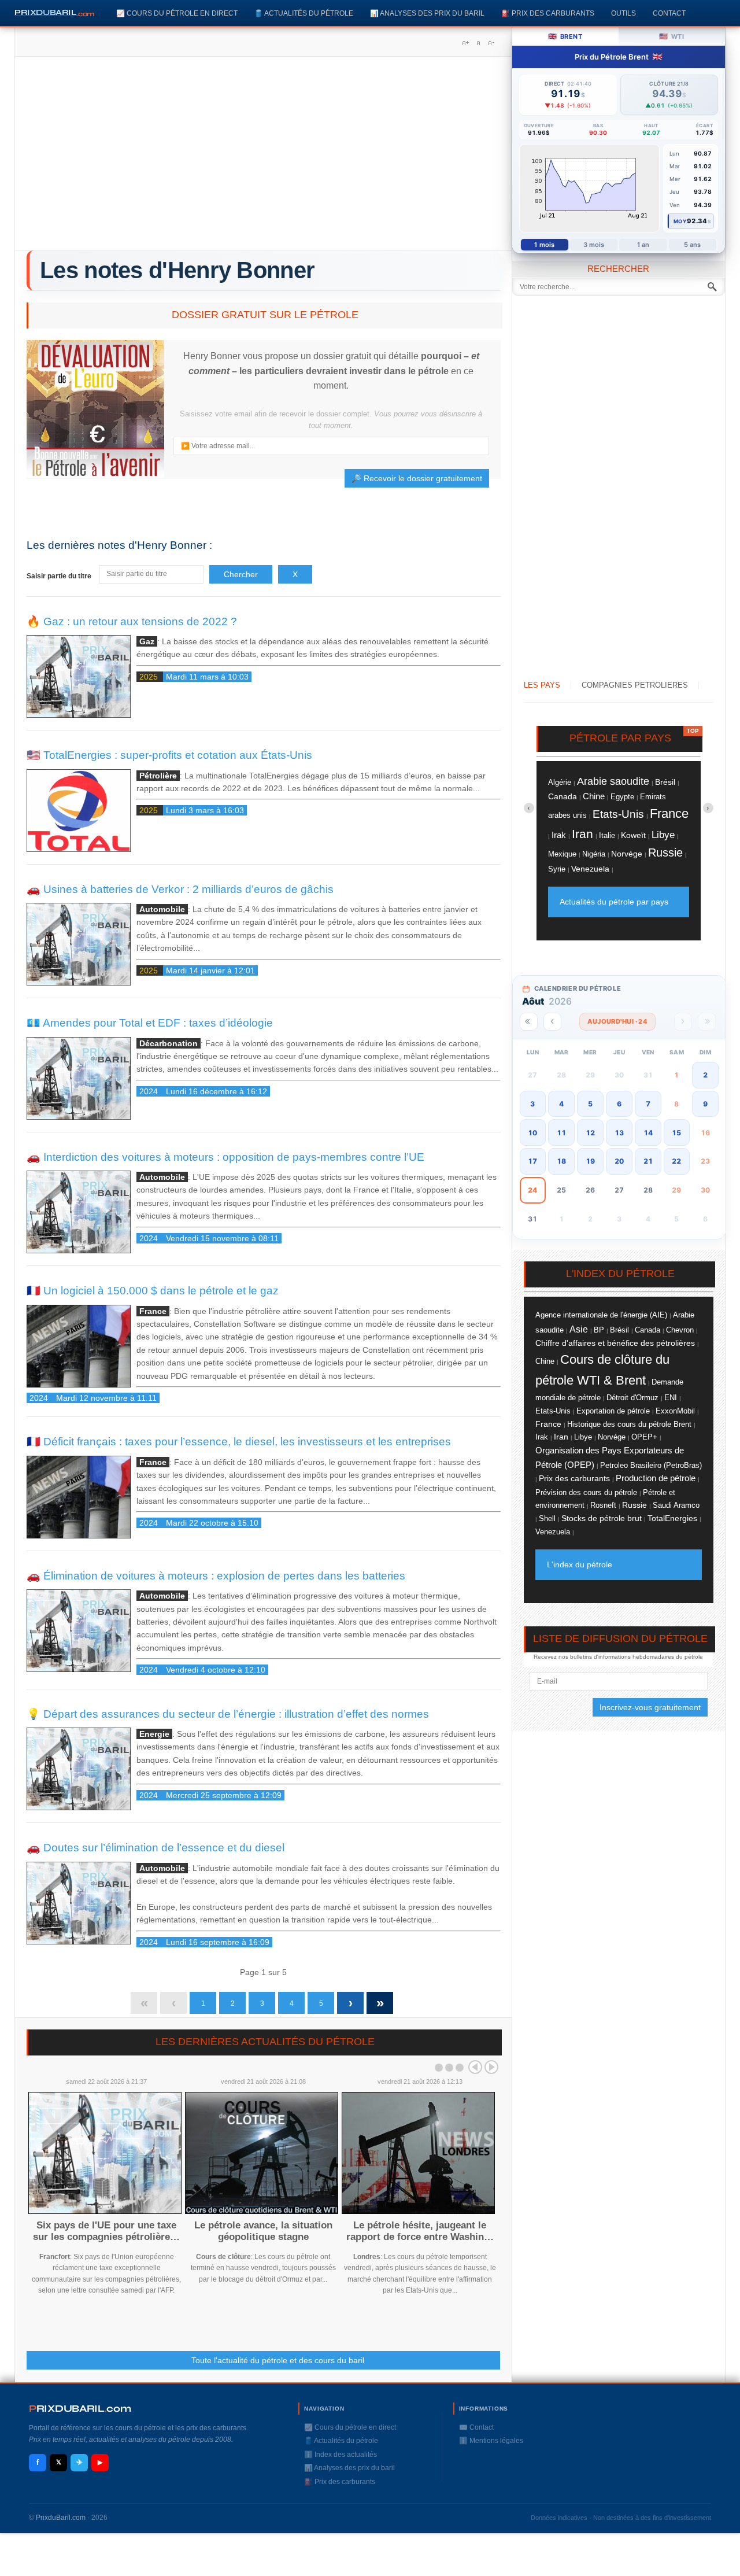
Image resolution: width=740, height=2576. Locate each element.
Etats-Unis (618, 814)
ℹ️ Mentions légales (491, 2441)
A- (491, 43)
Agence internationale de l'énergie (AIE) (601, 1315)
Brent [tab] (565, 36)
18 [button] (561, 1161)
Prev (475, 2067)
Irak (559, 835)
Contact (669, 13)
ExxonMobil (675, 1411)
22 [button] (676, 1161)
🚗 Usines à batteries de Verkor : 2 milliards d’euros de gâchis (180, 889)
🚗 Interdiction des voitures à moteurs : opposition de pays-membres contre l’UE (225, 1157)
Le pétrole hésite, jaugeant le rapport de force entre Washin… (420, 2231)
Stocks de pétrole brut (602, 1518)
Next (491, 2067)
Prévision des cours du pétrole (586, 1492)
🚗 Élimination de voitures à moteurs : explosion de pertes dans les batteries (216, 1576)
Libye (663, 835)
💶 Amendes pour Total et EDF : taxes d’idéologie (150, 1023)
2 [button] (705, 1075)
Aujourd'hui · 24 (617, 1021)
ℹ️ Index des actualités (341, 2455)
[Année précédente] (529, 1022)
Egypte (622, 797)
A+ (465, 43)
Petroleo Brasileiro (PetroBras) (651, 1466)
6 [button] (619, 1104)
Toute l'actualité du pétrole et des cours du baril (278, 2360)
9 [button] (705, 1104)
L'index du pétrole (580, 1564)
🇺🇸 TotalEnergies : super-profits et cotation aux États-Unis (169, 755)
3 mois (594, 245)
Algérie (560, 782)
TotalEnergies (672, 1518)
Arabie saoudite (613, 781)
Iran (582, 834)
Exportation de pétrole (613, 1411)
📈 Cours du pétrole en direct (177, 13)
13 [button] (619, 1133)
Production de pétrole (656, 1478)
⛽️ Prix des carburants (548, 13)
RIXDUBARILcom (80, 2409)
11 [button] (561, 1133)
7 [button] (648, 1104)
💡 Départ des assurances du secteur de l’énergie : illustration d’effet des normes (228, 1714)
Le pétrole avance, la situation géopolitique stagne (263, 2231)
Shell (547, 1518)
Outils (624, 13)
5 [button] (590, 1104)
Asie (579, 1329)
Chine (594, 796)
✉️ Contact (476, 2427)
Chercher (241, 574)
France (669, 813)
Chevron (680, 1330)
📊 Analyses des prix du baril (427, 13)
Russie (665, 852)
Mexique (562, 854)
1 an (643, 245)
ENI (671, 1398)
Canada (563, 796)
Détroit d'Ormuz (632, 1398)
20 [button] (619, 1161)
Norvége (627, 854)
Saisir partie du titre (60, 576)
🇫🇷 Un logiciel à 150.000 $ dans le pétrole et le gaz (153, 1291)
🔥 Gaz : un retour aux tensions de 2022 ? (132, 621)
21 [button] (648, 1161)
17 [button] (532, 1161)
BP (599, 1330)
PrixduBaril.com (61, 2518)
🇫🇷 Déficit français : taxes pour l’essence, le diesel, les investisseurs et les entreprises (239, 1442)
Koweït (633, 835)
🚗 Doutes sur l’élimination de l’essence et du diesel (156, 1848)
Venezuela (590, 869)
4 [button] (561, 1104)
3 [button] (532, 1104)
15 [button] (676, 1133)
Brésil (665, 782)
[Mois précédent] (552, 1022)
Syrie (557, 869)
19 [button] (590, 1161)
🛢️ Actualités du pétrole (304, 13)
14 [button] (648, 1133)
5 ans (693, 245)
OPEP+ (644, 1437)
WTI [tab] (671, 36)
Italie (607, 836)
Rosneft (603, 1505)
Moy (680, 221)
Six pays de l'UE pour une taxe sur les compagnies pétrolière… (106, 2231)
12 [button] (590, 1133)
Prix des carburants (574, 1478)
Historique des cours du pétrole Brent (629, 1424)
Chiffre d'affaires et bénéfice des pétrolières (615, 1343)
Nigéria (594, 854)
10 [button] (532, 1133)
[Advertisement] (263, 157)
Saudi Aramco (676, 1505)
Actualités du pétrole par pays (614, 902)
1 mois (544, 245)
